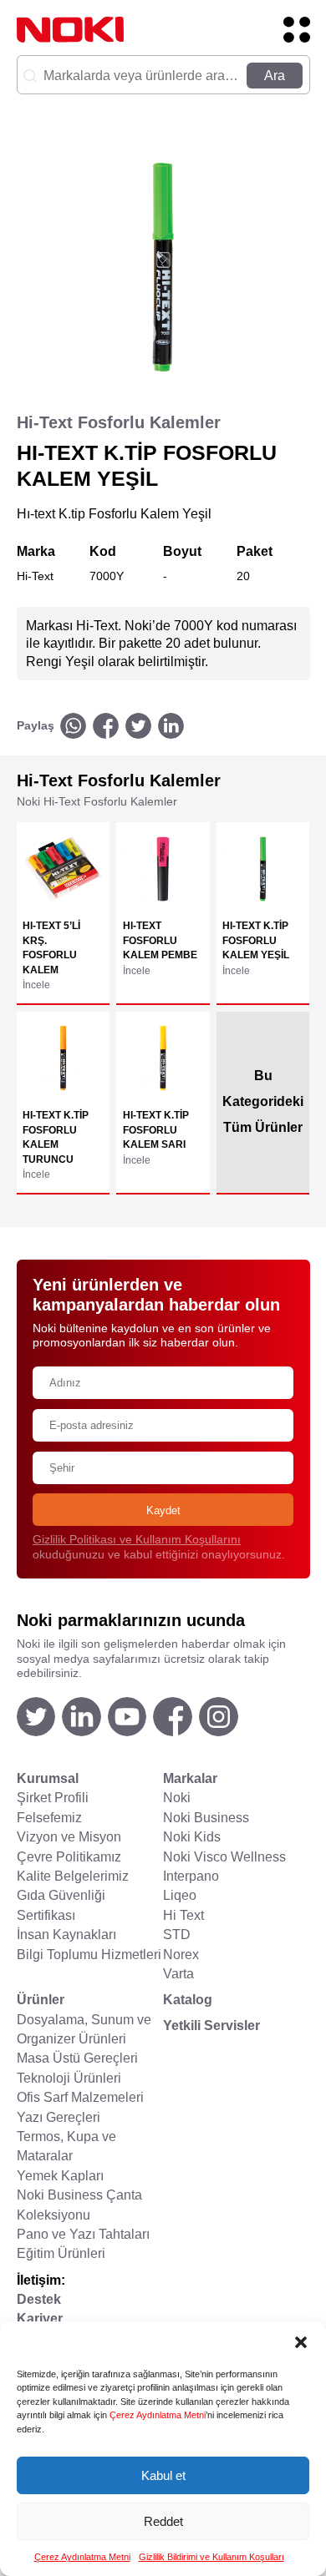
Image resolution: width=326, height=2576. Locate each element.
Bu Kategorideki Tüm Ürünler (263, 1101)
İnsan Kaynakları (66, 1935)
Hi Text (183, 1915)
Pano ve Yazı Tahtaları (83, 2234)
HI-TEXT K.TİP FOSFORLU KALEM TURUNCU (56, 1137)
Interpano (191, 1876)
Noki (177, 1798)
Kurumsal (48, 1778)
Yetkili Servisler (211, 2025)
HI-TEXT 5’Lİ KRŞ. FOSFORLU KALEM (51, 947)
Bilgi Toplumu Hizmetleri (89, 1955)
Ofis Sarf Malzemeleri (80, 2097)
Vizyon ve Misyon (69, 1837)
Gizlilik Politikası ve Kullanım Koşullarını (137, 1540)
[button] (301, 2342)
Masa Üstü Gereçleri (77, 2058)
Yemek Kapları (60, 2176)
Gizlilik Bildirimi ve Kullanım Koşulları (211, 2557)
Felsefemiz (49, 1818)
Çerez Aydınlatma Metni (158, 2415)
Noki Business (206, 1818)
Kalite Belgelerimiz (73, 1876)
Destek (39, 2299)
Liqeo (180, 1895)
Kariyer (40, 2318)
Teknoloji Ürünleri (69, 2078)
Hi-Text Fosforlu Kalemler (119, 422)
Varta (178, 1974)
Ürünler (41, 2000)
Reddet (163, 2521)
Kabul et (163, 2475)
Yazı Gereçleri (59, 2117)
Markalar (190, 1778)
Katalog (188, 2000)
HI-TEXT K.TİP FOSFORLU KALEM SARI (156, 1129)
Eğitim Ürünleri (61, 2253)
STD (177, 1935)
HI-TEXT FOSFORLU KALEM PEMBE (160, 940)
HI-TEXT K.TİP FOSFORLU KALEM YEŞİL (256, 940)
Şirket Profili (53, 1798)
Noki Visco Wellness (224, 1857)
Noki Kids (192, 1837)
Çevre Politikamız (69, 1857)
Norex (181, 1955)
